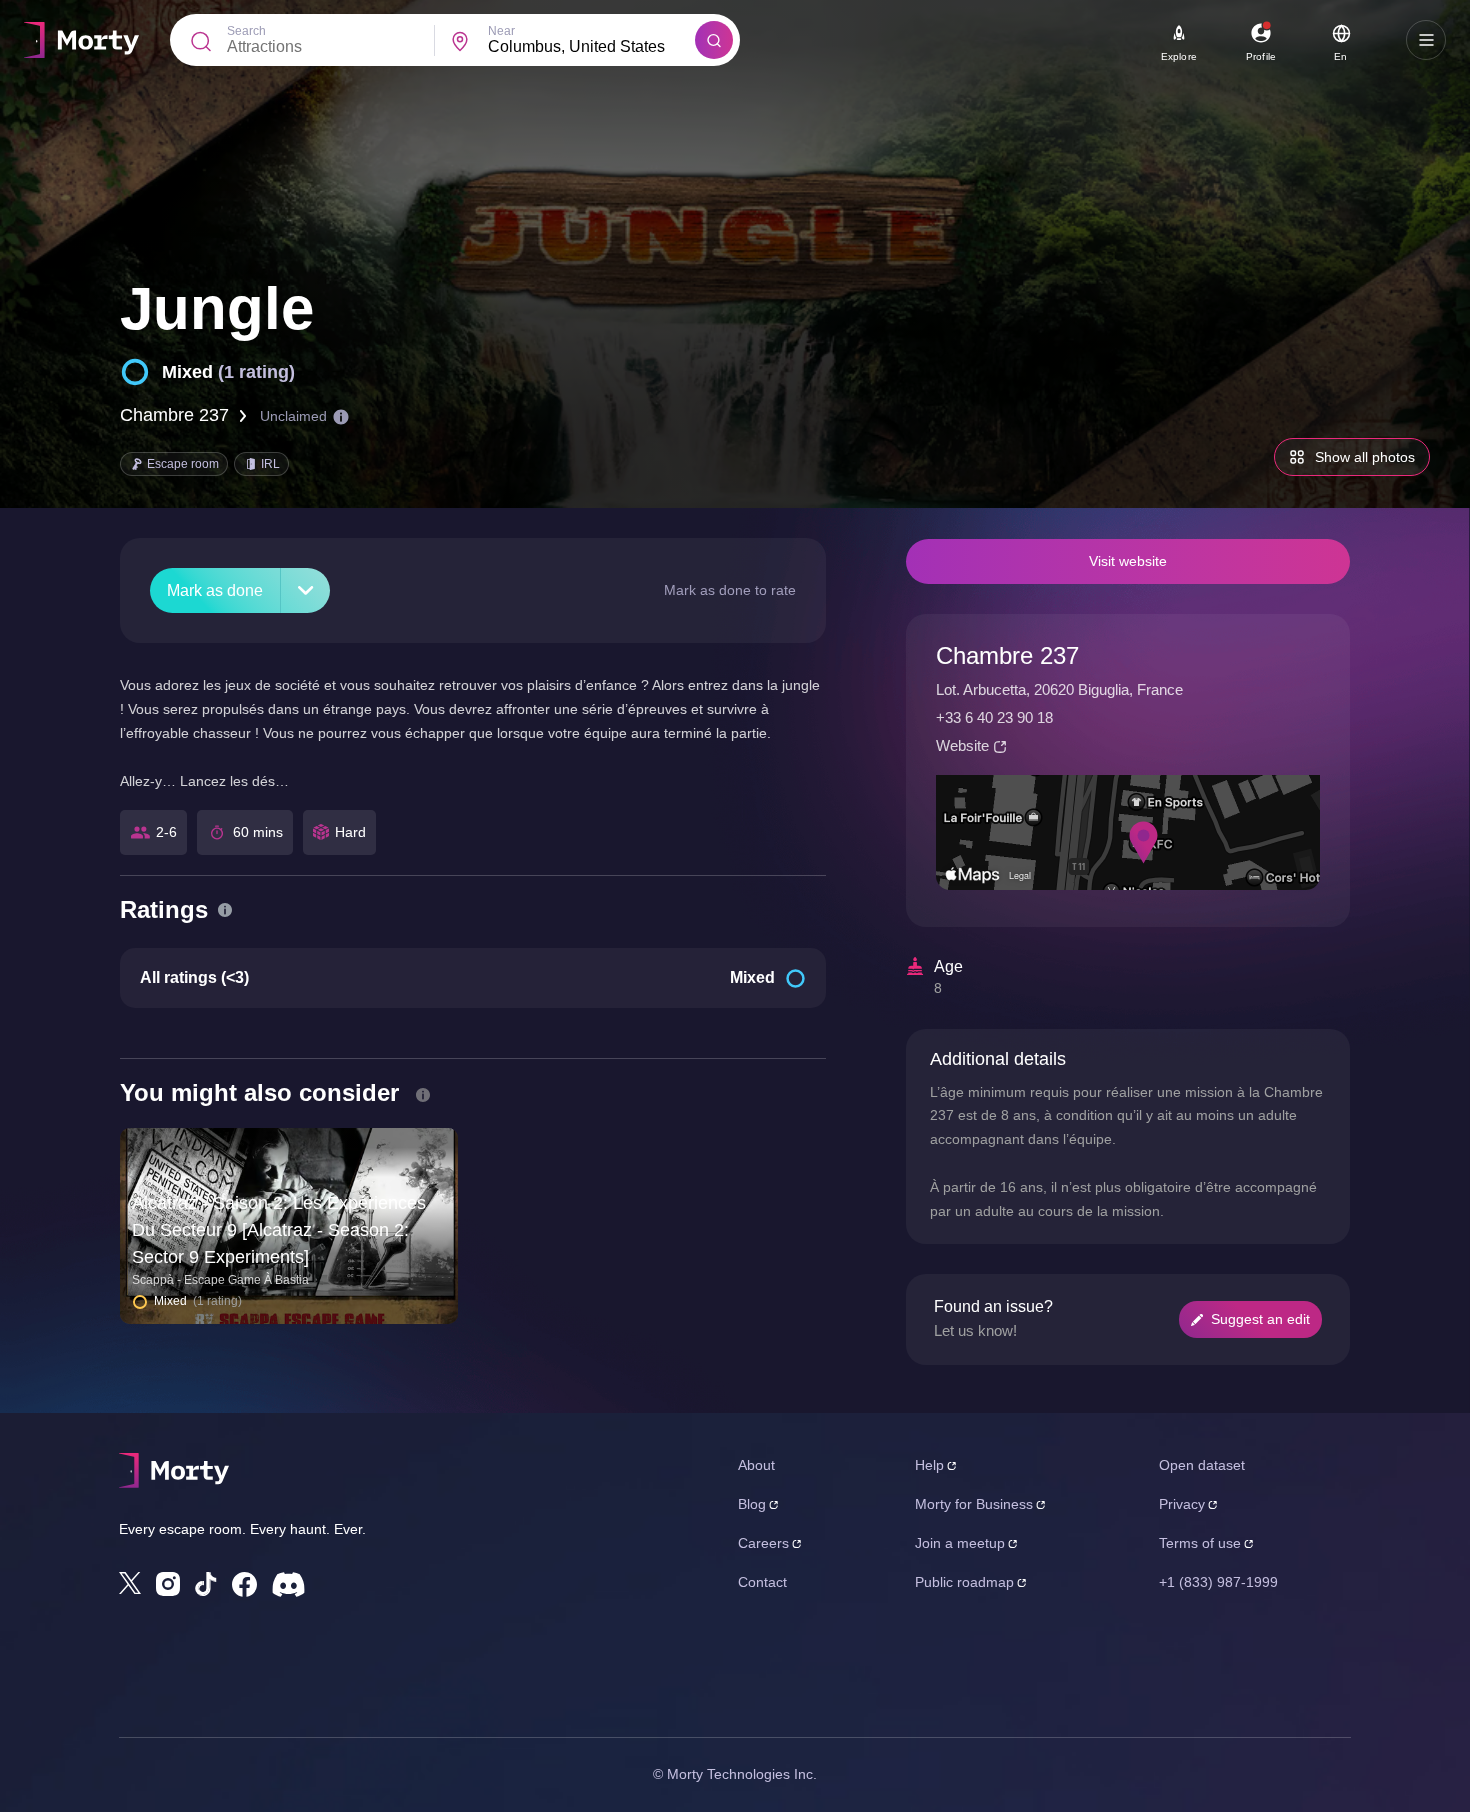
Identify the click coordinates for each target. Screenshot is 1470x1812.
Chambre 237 (174, 415)
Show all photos (1365, 457)
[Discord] (288, 1584)
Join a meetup (960, 1543)
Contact (762, 1582)
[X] (130, 1583)
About (756, 1465)
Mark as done (215, 590)
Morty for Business (974, 1504)
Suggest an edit (1260, 1319)
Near (501, 31)
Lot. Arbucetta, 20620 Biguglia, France (1059, 689)
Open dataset (1202, 1465)
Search (246, 31)
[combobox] (591, 47)
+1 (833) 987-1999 (1218, 1582)
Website (962, 745)
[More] (305, 590)
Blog (752, 1504)
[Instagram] (168, 1584)
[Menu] (1426, 40)
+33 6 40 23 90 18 (994, 717)
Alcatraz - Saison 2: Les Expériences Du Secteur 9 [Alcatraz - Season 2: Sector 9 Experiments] (279, 1230)
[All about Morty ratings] (225, 910)
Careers (763, 1543)
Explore (1179, 56)
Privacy (1182, 1504)
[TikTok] (206, 1584)
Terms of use (1200, 1543)
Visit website (1128, 561)
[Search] (714, 40)
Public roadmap (964, 1582)
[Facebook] (244, 1584)
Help (929, 1465)
